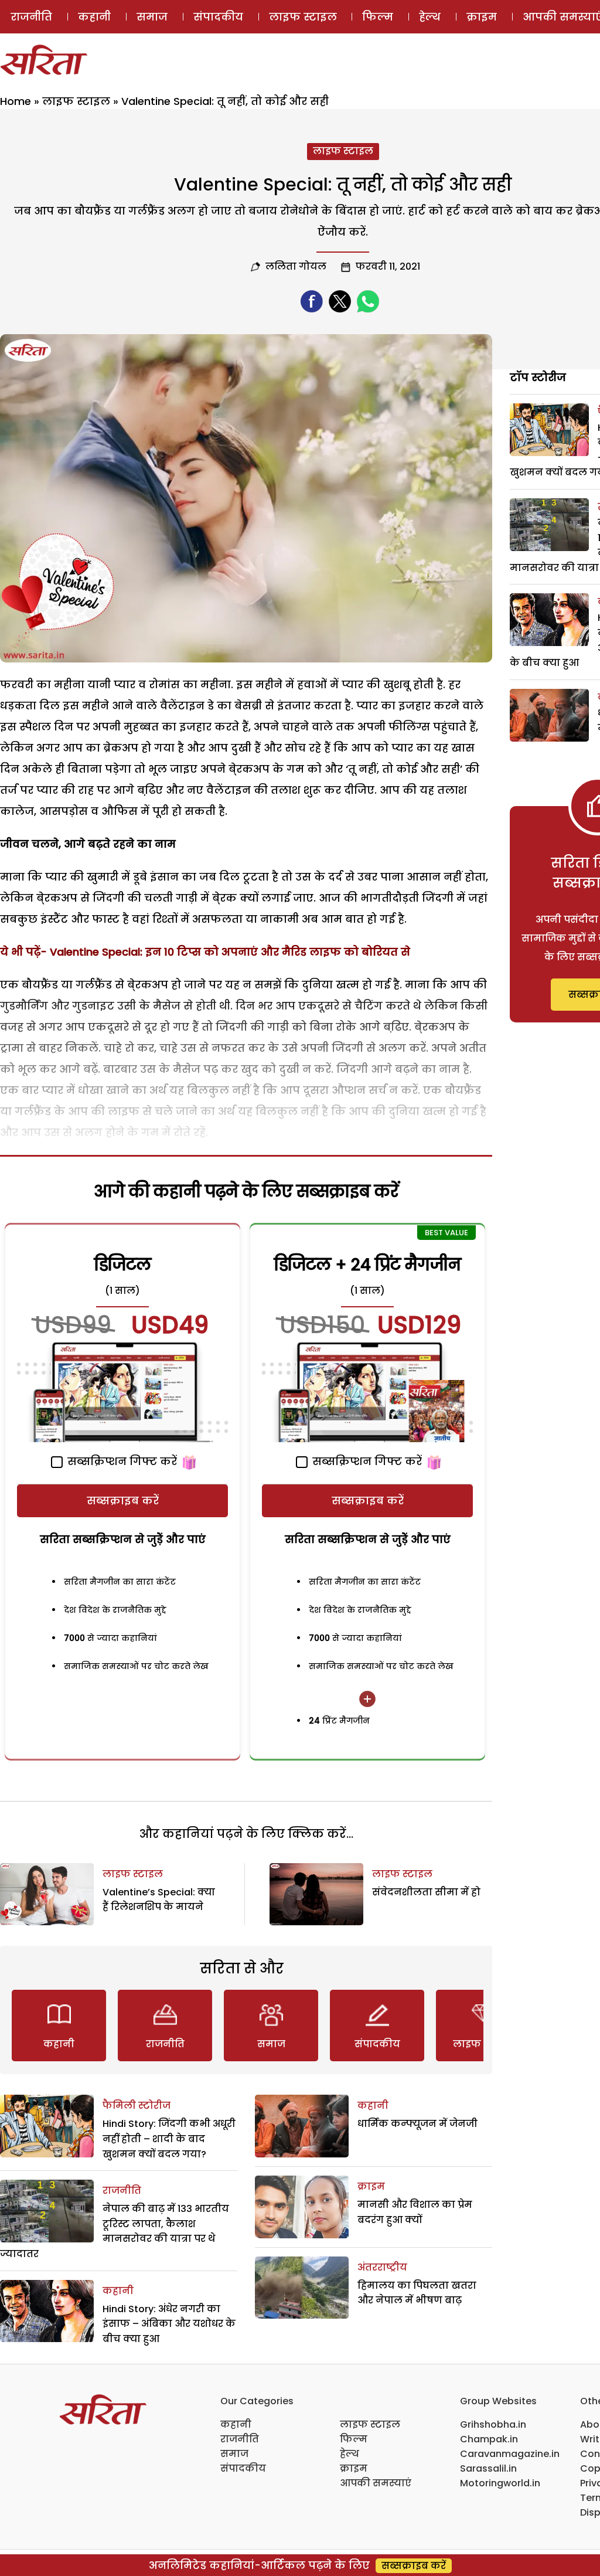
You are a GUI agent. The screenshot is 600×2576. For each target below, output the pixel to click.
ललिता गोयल (296, 266)
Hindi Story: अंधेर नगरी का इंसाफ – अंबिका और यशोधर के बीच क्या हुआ (169, 2324)
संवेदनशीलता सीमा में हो (426, 1892)
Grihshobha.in (493, 2424)
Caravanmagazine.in (510, 2454)
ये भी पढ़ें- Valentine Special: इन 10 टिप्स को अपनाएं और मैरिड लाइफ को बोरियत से (205, 952)
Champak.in (489, 2439)
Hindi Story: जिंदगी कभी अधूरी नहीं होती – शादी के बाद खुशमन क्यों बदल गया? (169, 2139)
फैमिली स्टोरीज (137, 2106)
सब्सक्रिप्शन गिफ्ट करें (121, 1461)
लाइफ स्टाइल (303, 17)
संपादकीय (218, 17)
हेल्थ (430, 17)
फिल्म (378, 17)
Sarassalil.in (488, 2468)
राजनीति (31, 17)
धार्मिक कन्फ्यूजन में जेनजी (417, 2124)
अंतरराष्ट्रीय (382, 2267)
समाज (152, 17)
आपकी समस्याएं (376, 2483)
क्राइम (482, 17)
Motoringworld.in (500, 2483)
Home (16, 101)
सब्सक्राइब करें (123, 1501)
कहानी (94, 17)
